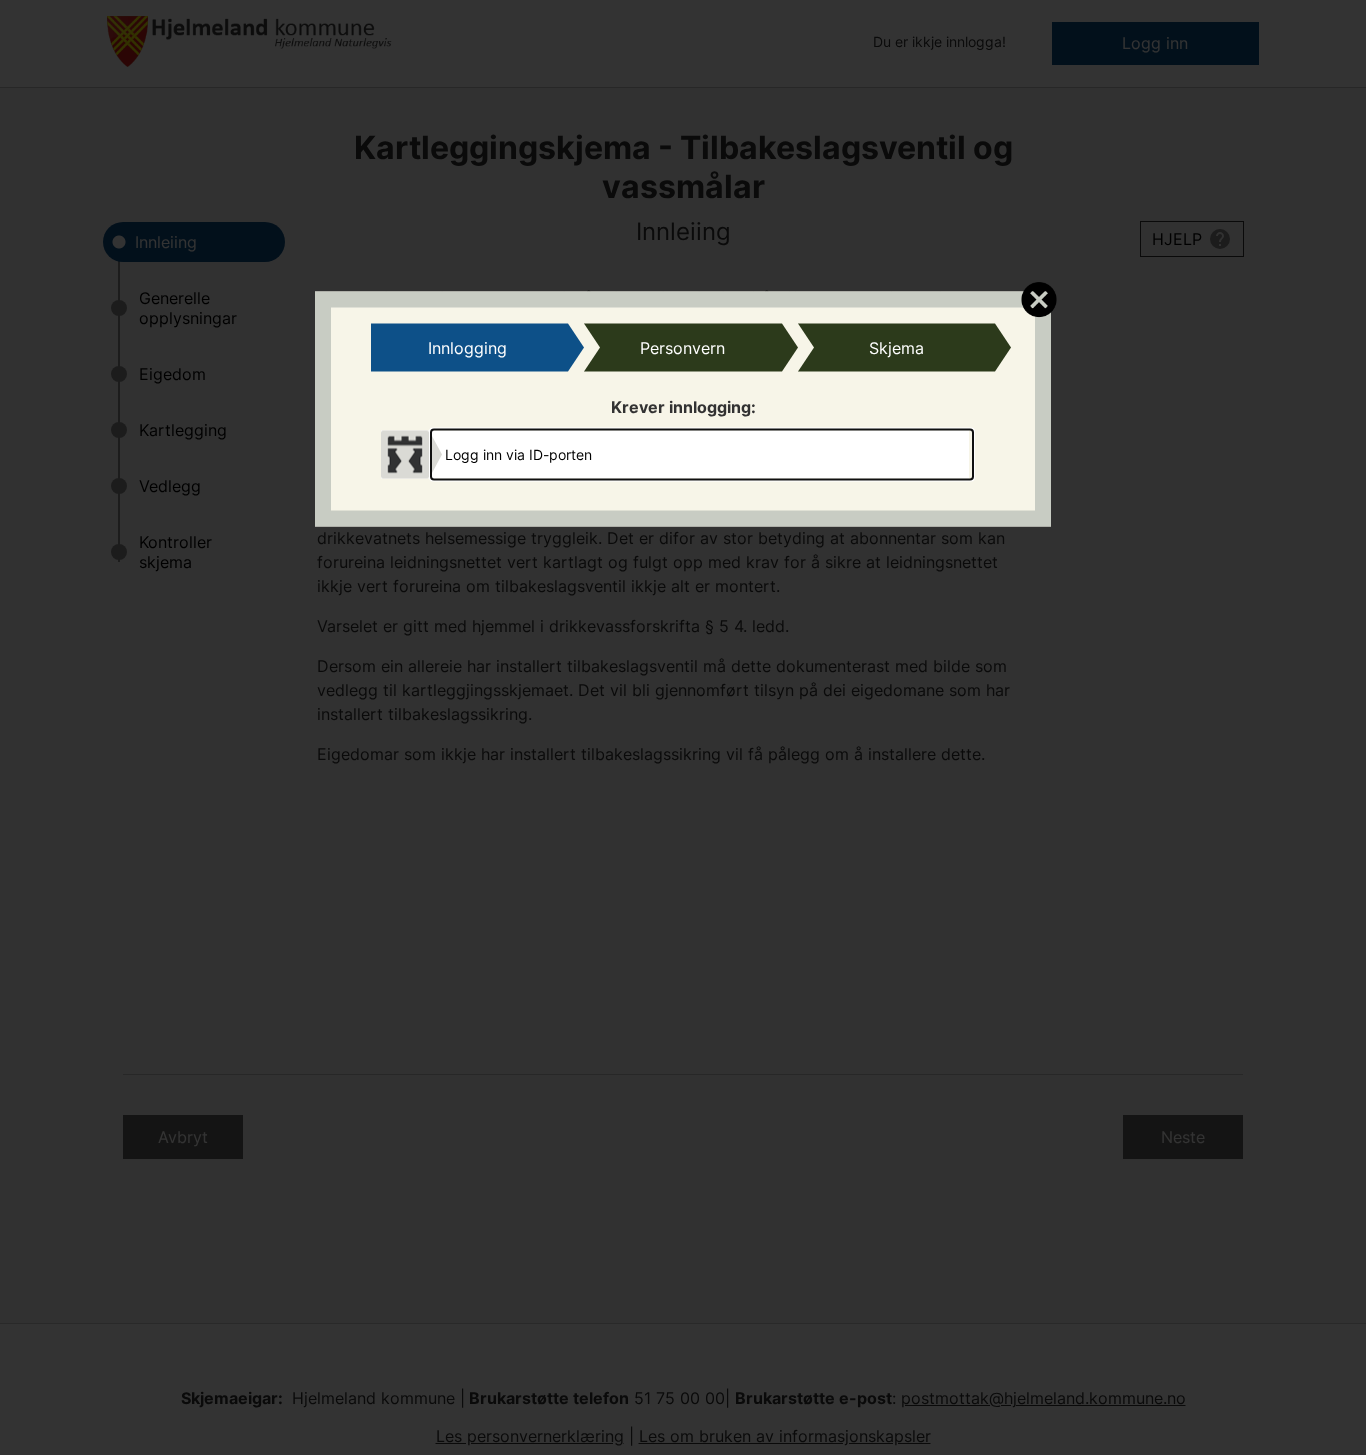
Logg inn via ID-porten (518, 454)
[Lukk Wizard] (1038, 298)
